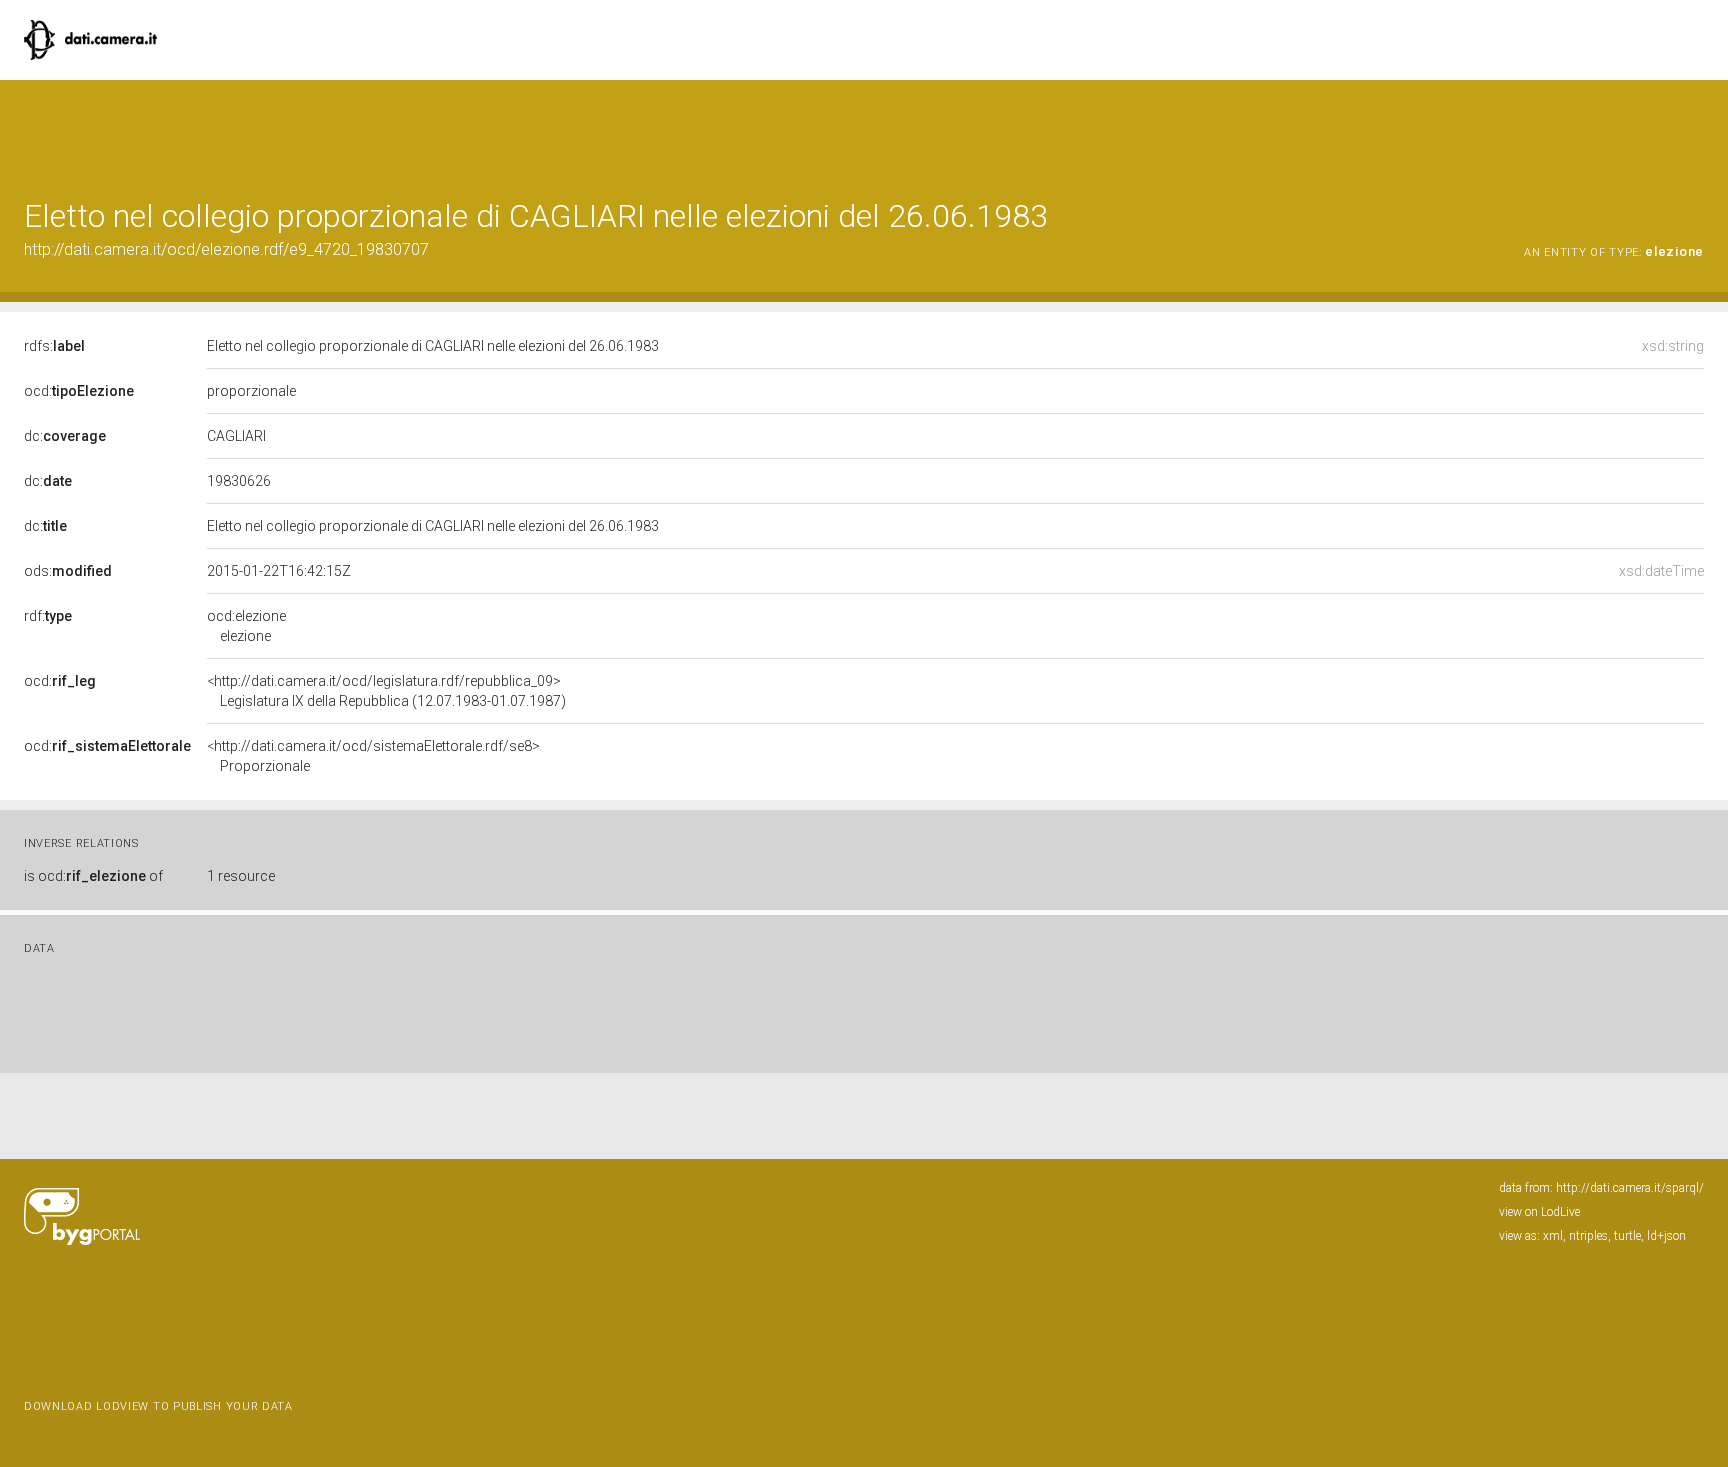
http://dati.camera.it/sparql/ (1630, 1188)
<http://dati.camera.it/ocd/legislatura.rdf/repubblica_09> (386, 691)
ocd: (79, 391)
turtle (1627, 1236)
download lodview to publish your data (158, 1406)
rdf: (48, 616)
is (93, 876)
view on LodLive (1539, 1212)
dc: (65, 436)
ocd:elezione (246, 626)
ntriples (1588, 1236)
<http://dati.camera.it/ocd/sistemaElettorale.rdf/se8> (373, 756)
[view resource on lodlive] (1694, 129)
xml (1553, 1236)
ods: (68, 571)
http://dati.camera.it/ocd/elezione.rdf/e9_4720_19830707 (226, 249)
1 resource (241, 876)
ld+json (1666, 1236)
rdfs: (54, 346)
